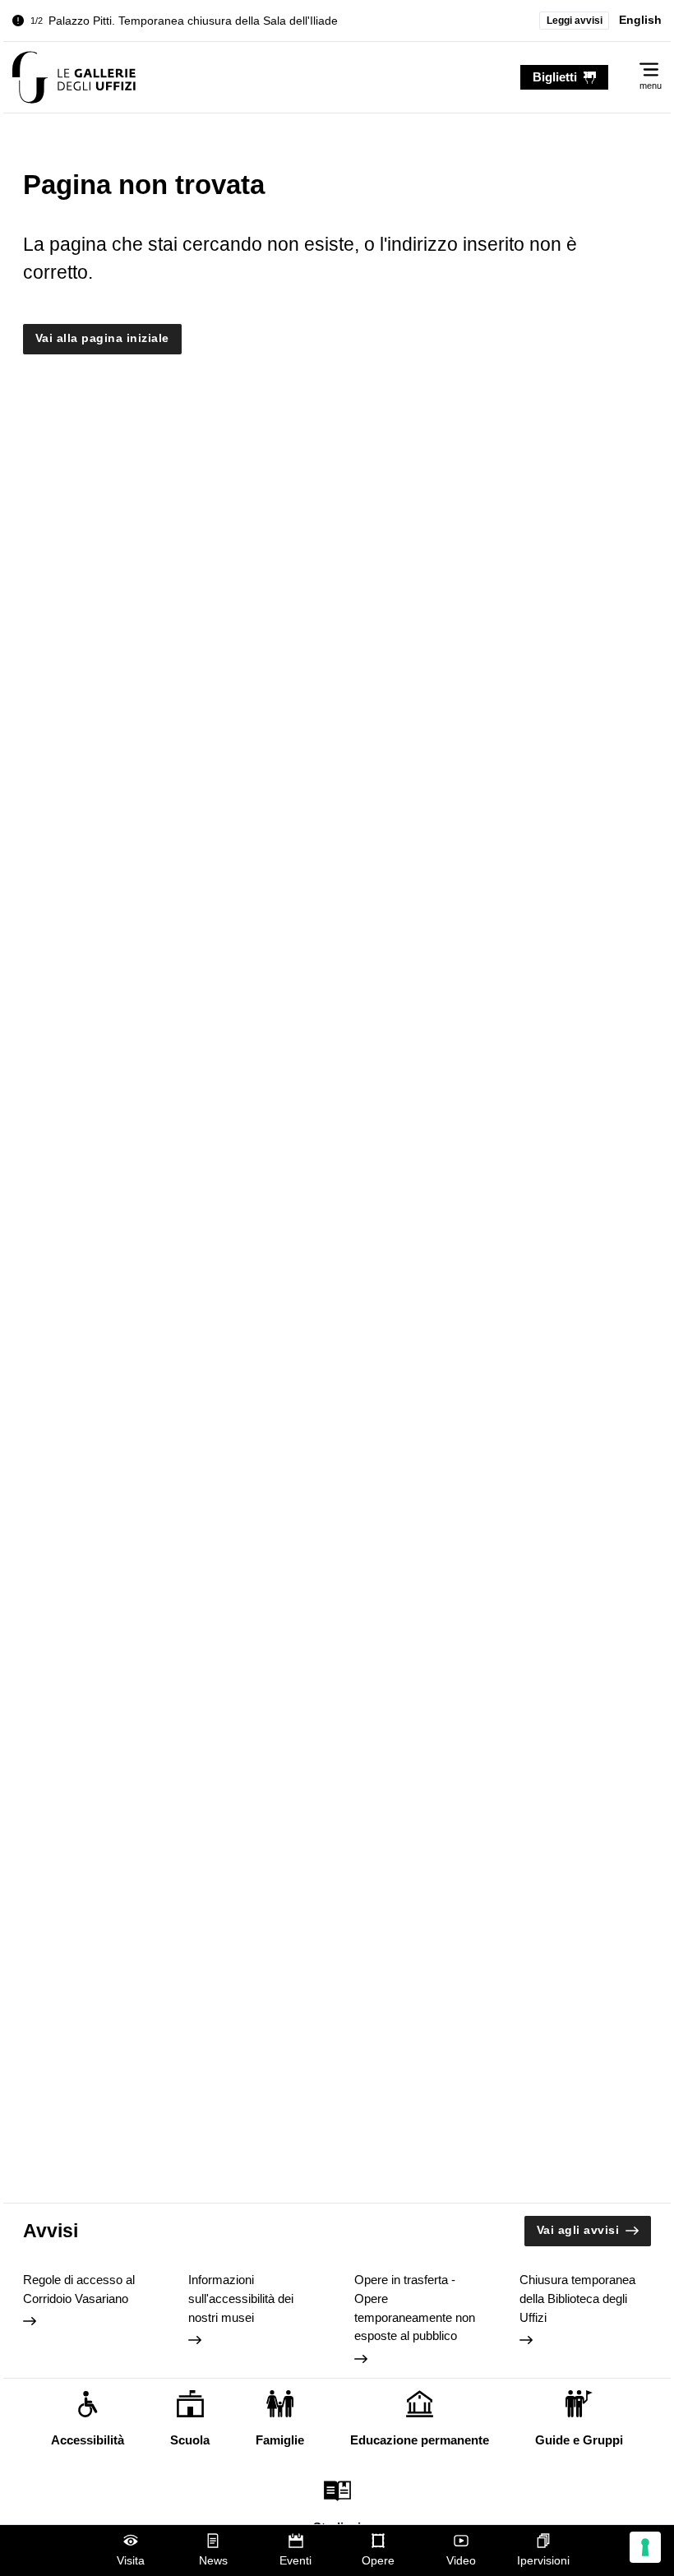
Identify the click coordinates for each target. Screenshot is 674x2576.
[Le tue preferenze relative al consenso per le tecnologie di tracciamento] (645, 2547)
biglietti (555, 77)
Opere (378, 2561)
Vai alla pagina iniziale (102, 338)
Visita (131, 2561)
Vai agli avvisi (578, 2230)
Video (461, 2561)
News (213, 2561)
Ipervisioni (543, 2561)
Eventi (295, 2561)
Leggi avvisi (575, 21)
